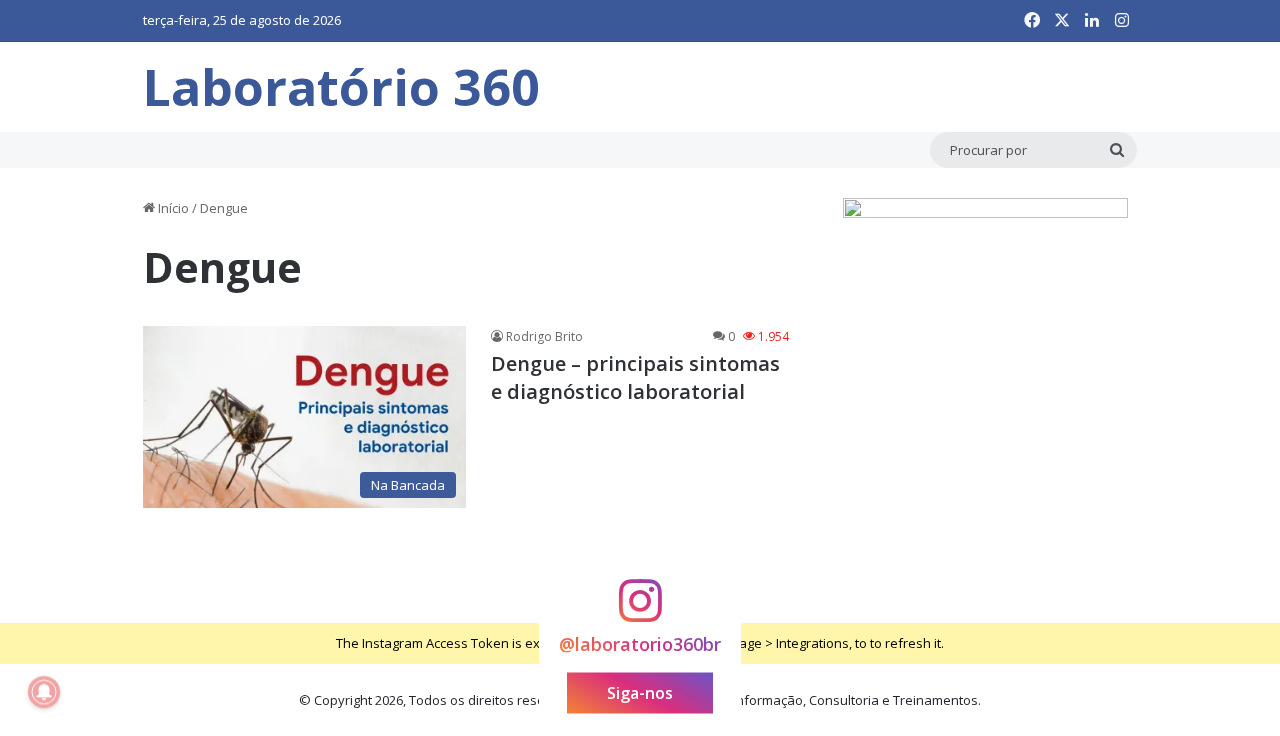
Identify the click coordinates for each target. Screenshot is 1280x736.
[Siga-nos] (640, 609)
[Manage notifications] (44, 692)
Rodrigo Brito (544, 336)
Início (172, 208)
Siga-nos (640, 692)
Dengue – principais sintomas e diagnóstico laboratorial (635, 377)
